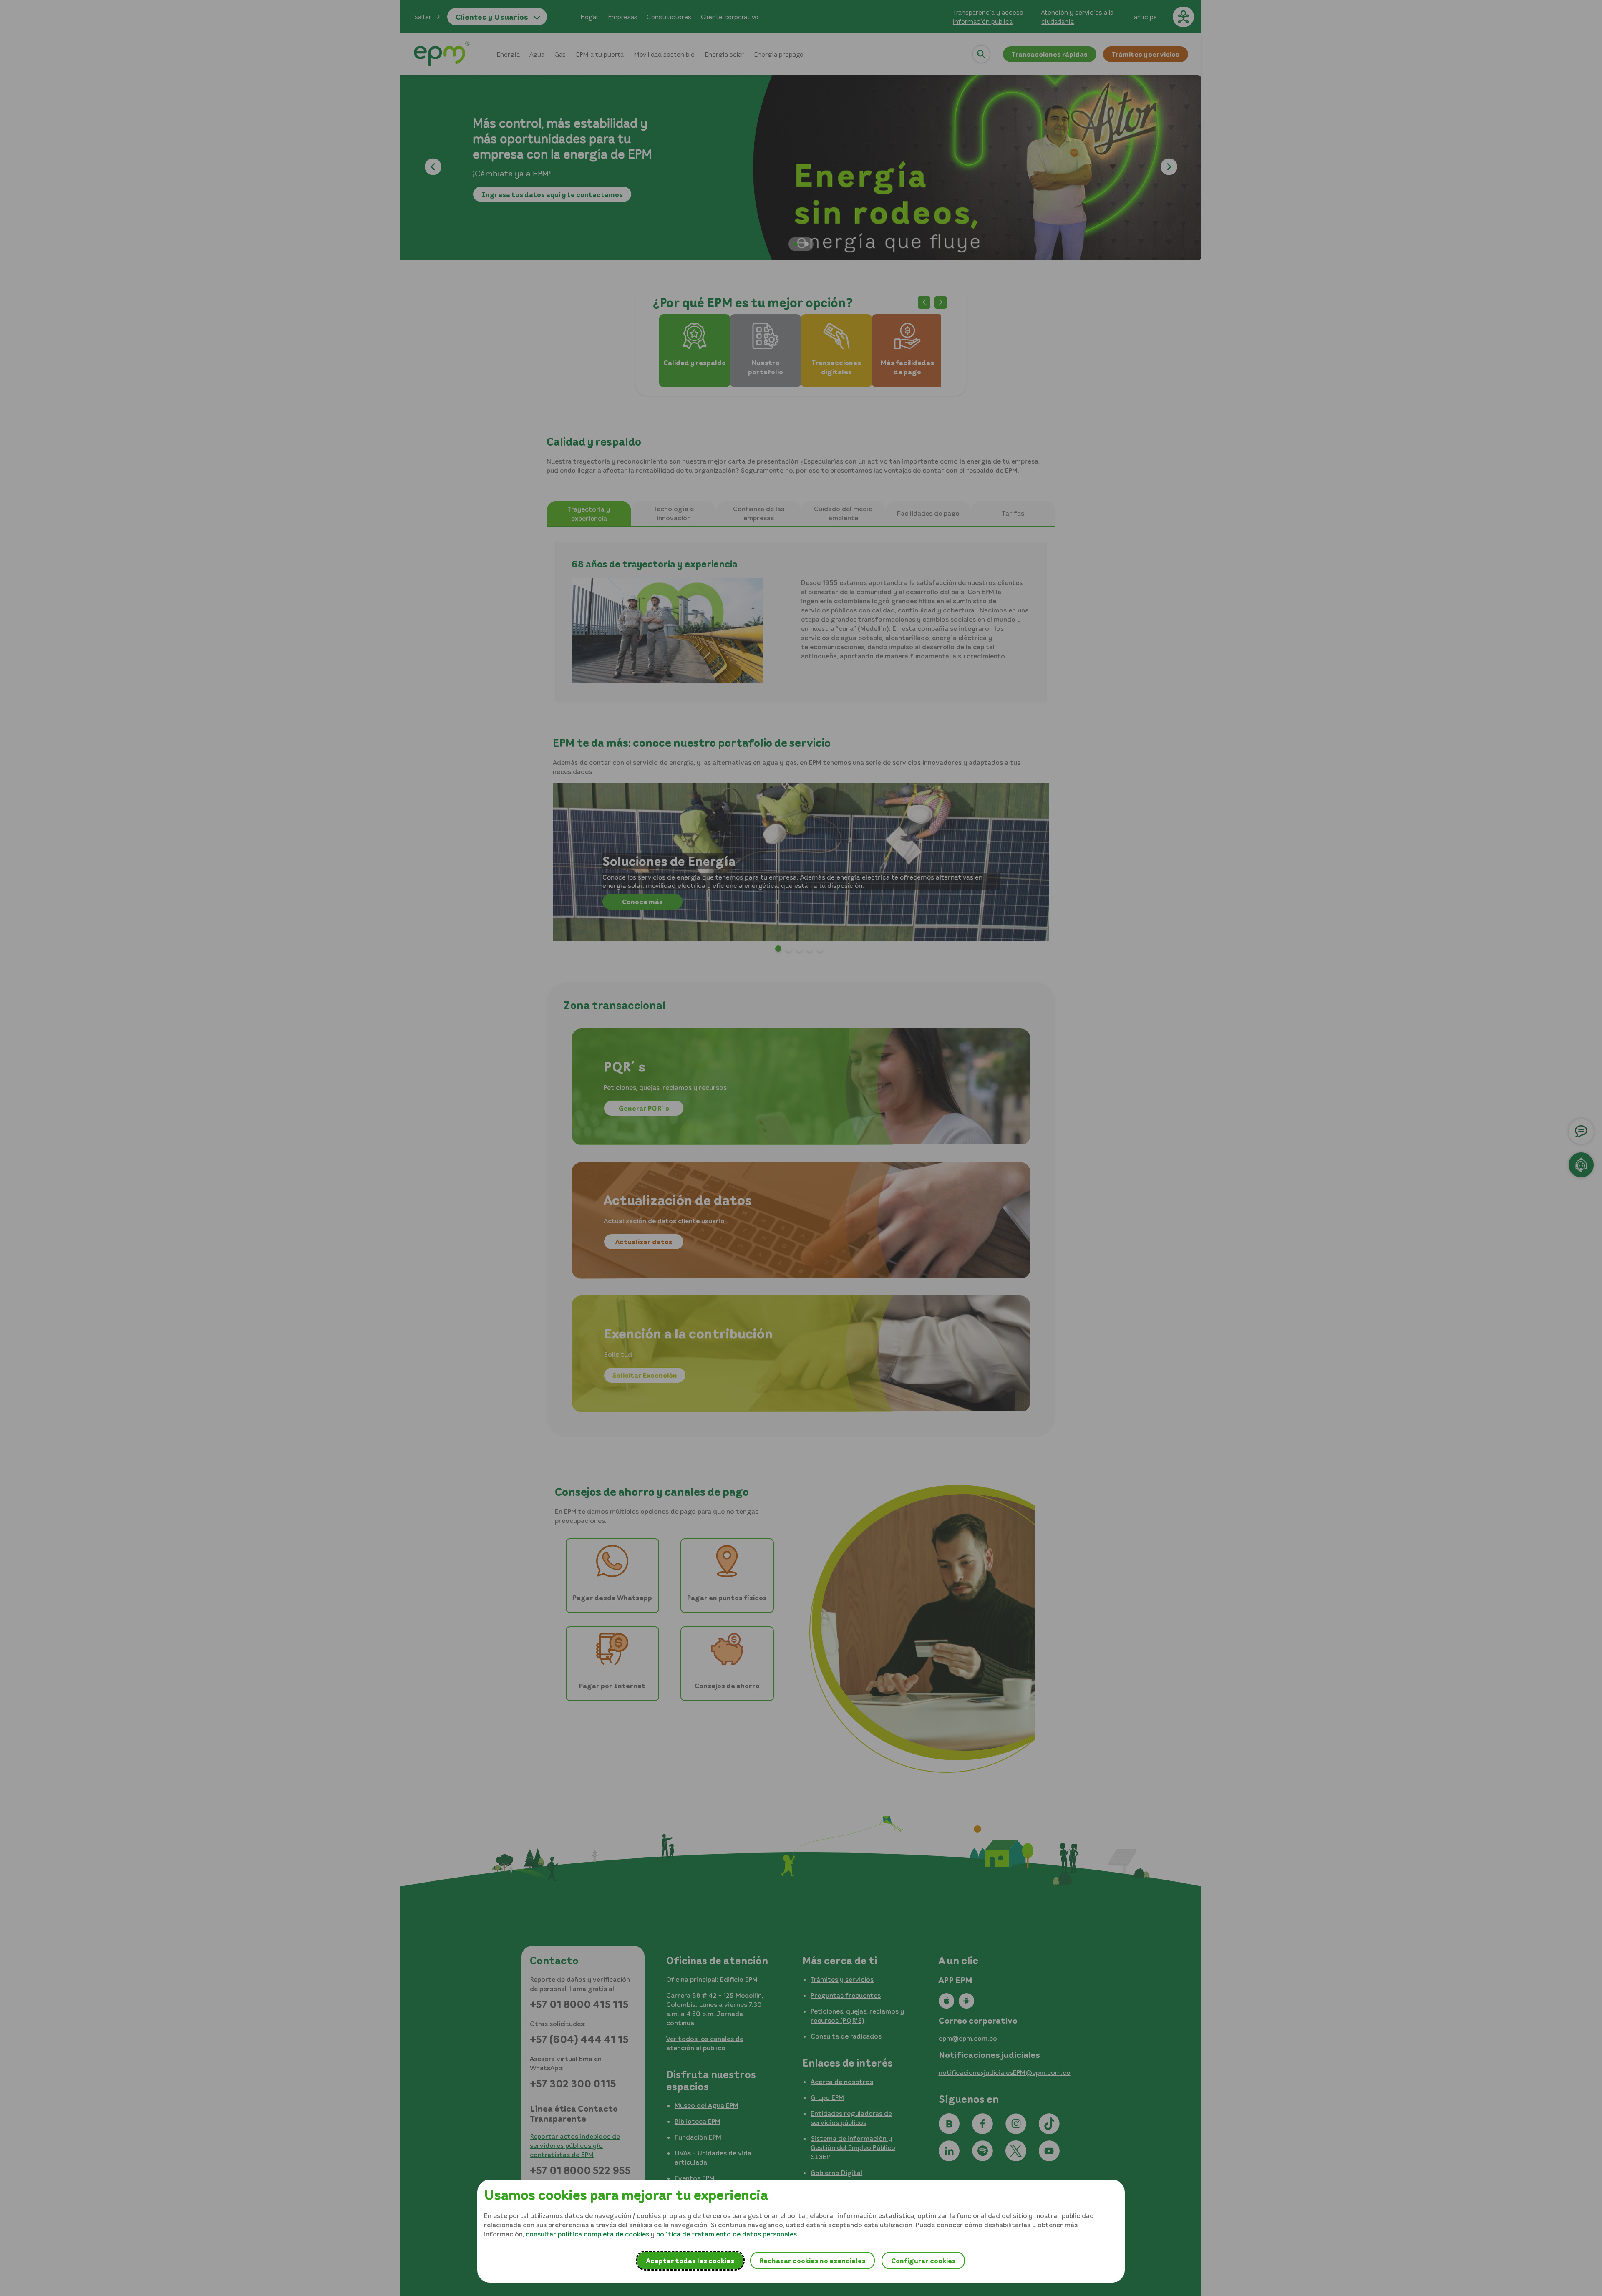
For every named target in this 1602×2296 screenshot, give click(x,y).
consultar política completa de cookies (587, 2234)
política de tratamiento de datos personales (727, 2234)
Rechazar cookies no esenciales (812, 2261)
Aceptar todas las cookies (690, 2261)
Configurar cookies (923, 2261)
